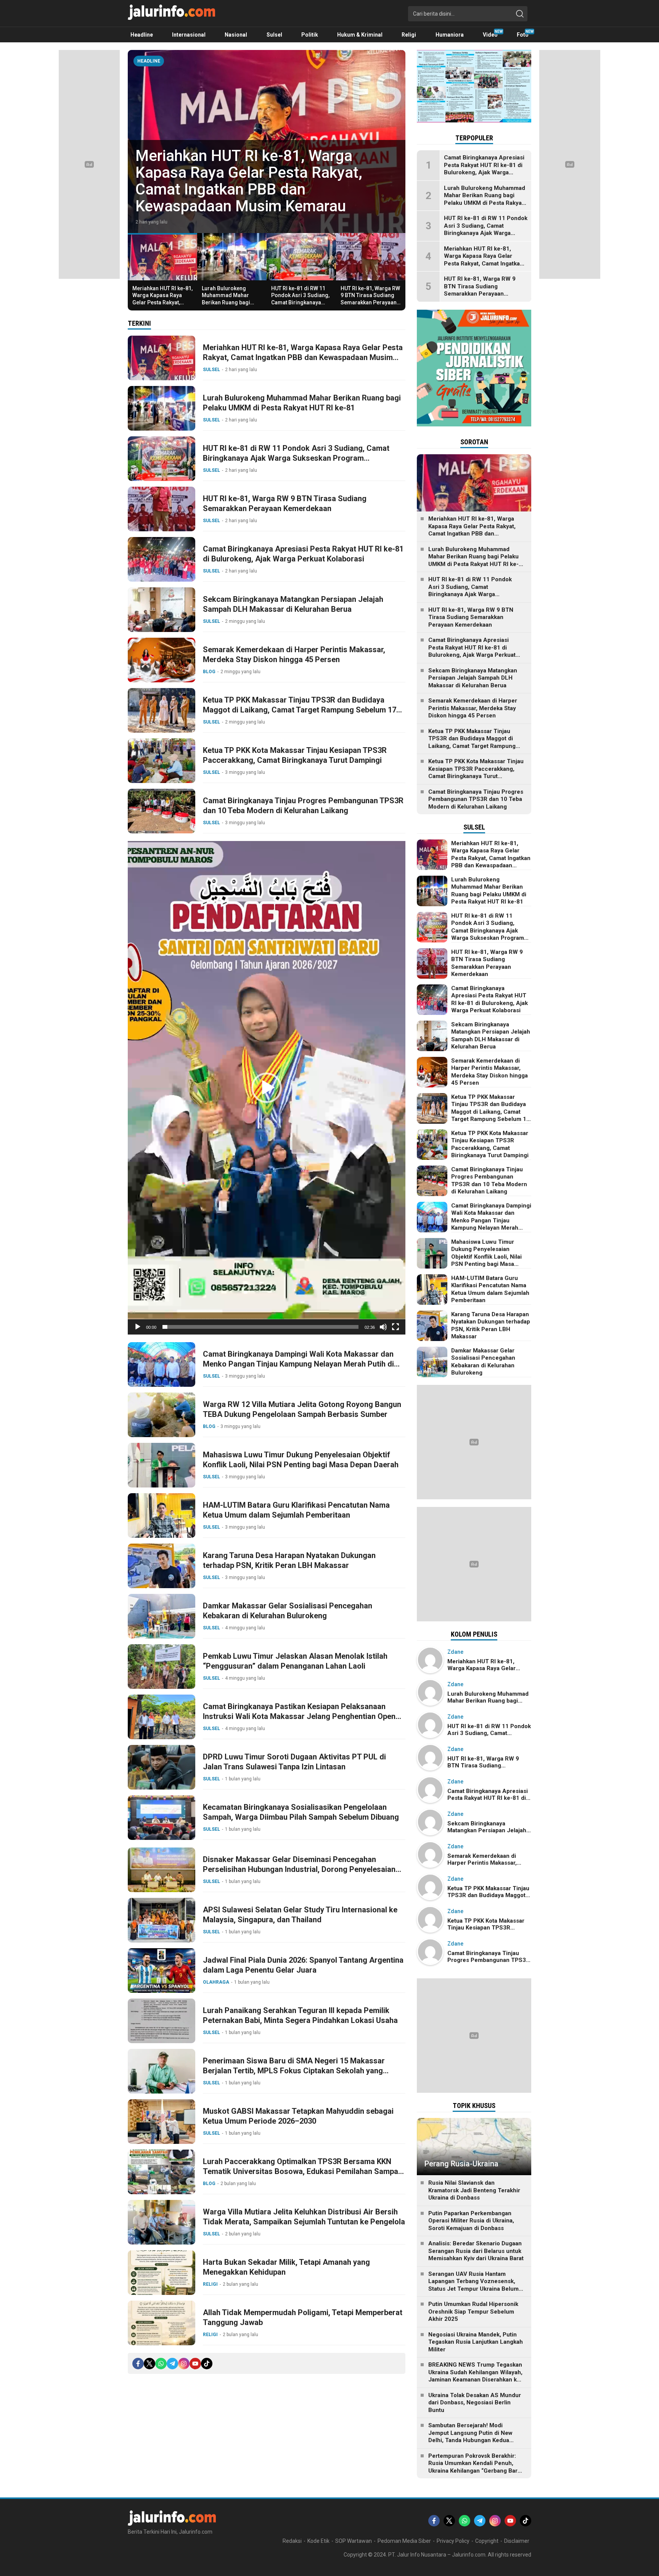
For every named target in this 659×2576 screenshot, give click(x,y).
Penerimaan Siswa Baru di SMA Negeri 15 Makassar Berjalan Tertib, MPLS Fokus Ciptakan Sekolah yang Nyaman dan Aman (294, 2071)
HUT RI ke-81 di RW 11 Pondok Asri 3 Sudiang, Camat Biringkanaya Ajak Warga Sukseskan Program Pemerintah (300, 302)
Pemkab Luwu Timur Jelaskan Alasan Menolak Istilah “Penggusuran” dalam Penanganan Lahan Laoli (295, 1661)
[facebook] (138, 2364)
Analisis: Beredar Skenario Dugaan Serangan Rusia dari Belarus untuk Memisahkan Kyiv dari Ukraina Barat (476, 2251)
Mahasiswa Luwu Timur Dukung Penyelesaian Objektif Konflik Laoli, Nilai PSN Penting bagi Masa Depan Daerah (301, 1460)
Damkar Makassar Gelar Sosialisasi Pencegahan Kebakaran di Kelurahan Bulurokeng (288, 1611)
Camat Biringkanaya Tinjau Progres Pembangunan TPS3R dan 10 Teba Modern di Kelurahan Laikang (303, 806)
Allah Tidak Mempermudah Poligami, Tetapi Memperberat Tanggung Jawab (303, 2317)
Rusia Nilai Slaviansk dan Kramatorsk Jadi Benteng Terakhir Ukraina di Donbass (474, 2190)
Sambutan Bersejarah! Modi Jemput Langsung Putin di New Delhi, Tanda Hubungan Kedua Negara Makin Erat (470, 2437)
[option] (267, 142)
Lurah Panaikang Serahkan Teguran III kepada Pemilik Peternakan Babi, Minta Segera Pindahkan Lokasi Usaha (300, 2015)
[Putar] (138, 1327)
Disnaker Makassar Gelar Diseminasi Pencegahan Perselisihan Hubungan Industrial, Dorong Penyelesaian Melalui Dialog (299, 1869)
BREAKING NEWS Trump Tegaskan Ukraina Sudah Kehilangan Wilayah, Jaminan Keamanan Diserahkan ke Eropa (475, 2376)
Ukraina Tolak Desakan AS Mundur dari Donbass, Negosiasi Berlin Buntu (475, 2403)
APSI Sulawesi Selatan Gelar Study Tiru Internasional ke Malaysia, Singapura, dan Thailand (300, 1915)
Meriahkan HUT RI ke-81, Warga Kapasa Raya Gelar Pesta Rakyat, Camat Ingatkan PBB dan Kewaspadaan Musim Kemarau (162, 306)
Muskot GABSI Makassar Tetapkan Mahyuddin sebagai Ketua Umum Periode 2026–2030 (298, 2116)
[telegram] (172, 2364)
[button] (267, 1088)
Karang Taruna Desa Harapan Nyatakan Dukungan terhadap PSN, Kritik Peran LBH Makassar (289, 1560)
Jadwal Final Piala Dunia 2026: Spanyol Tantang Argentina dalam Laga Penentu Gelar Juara (303, 1965)
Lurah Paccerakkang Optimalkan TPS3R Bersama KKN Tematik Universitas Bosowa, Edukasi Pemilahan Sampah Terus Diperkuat (303, 2171)
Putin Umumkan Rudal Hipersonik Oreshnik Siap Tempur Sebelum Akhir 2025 (473, 2311)
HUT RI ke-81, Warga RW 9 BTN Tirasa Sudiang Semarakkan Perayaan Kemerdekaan (370, 299)
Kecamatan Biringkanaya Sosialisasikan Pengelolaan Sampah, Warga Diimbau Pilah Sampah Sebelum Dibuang (301, 1812)
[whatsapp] (161, 2364)
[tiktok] (207, 2364)
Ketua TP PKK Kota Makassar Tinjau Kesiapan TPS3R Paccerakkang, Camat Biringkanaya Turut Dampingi (295, 755)
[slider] (260, 1327)
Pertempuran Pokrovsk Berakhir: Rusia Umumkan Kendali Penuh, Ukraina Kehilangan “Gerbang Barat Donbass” (475, 2467)
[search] (520, 14)
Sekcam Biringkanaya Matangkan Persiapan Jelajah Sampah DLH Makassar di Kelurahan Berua (293, 604)
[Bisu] (383, 1327)
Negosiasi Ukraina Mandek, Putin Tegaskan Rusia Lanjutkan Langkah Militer (476, 2342)
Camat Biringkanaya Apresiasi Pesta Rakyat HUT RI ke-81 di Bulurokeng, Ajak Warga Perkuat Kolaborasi (303, 554)
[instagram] (184, 2364)
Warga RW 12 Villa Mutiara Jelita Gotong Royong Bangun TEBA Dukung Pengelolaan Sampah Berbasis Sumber (302, 1409)
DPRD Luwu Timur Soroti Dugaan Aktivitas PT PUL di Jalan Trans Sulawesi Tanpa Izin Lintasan (294, 1762)
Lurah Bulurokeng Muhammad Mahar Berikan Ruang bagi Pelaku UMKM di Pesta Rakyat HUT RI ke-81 (261, 189)
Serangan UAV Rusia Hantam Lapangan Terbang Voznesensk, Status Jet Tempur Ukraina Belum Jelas (473, 2285)
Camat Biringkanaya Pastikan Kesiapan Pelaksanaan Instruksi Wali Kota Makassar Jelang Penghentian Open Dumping (299, 1716)
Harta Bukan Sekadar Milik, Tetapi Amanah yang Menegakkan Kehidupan (286, 2267)
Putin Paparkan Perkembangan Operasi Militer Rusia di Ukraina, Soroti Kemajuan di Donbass (471, 2221)
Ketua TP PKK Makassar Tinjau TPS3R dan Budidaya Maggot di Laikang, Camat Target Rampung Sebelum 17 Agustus (300, 710)
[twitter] (149, 2364)
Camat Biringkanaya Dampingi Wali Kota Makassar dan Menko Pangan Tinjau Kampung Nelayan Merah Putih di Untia (298, 1364)
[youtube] (195, 2364)
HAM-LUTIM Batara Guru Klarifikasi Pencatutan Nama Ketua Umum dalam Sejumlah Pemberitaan (296, 1510)
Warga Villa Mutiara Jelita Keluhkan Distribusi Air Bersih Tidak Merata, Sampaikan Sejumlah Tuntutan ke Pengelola (304, 2217)
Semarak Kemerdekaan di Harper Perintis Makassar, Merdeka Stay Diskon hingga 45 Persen (294, 654)
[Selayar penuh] (395, 1327)
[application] (267, 1088)
